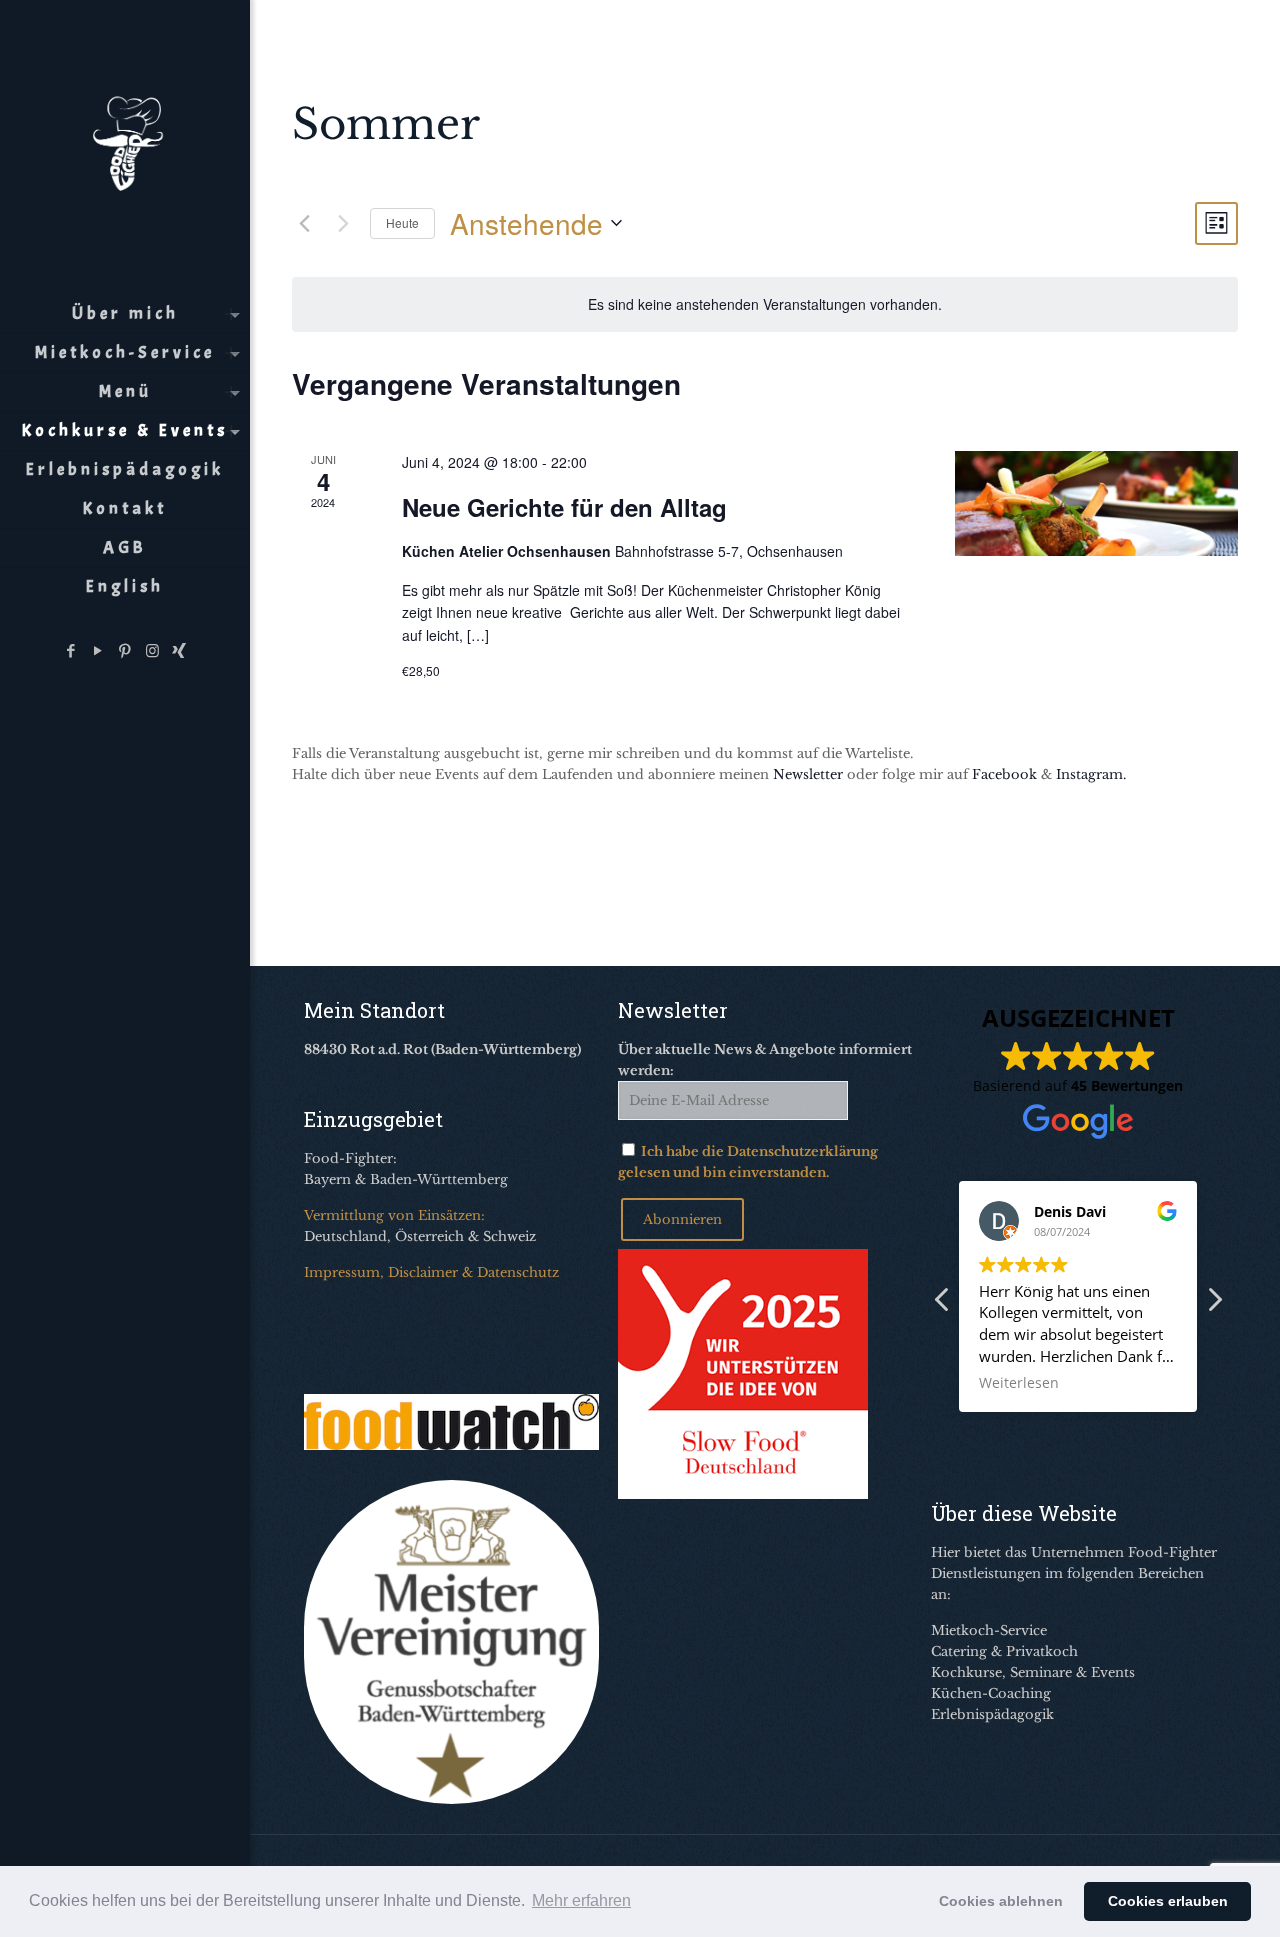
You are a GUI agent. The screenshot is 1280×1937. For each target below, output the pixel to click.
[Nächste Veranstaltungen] (343, 223)
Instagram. (1091, 774)
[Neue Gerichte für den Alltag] (1096, 503)
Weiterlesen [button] (1019, 1383)
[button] (1214, 1305)
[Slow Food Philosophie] (743, 1494)
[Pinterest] (125, 650)
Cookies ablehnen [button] (1001, 1901)
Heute (402, 222)
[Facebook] (71, 650)
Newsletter (808, 774)
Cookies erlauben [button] (1168, 1901)
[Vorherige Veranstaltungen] (304, 223)
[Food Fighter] (125, 140)
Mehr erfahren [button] (581, 1900)
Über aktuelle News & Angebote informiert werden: (765, 1060)
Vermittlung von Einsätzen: (394, 1215)
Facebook (1004, 774)
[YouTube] (98, 650)
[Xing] (179, 650)
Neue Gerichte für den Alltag (564, 507)
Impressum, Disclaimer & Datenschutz (431, 1272)
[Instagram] (152, 650)
